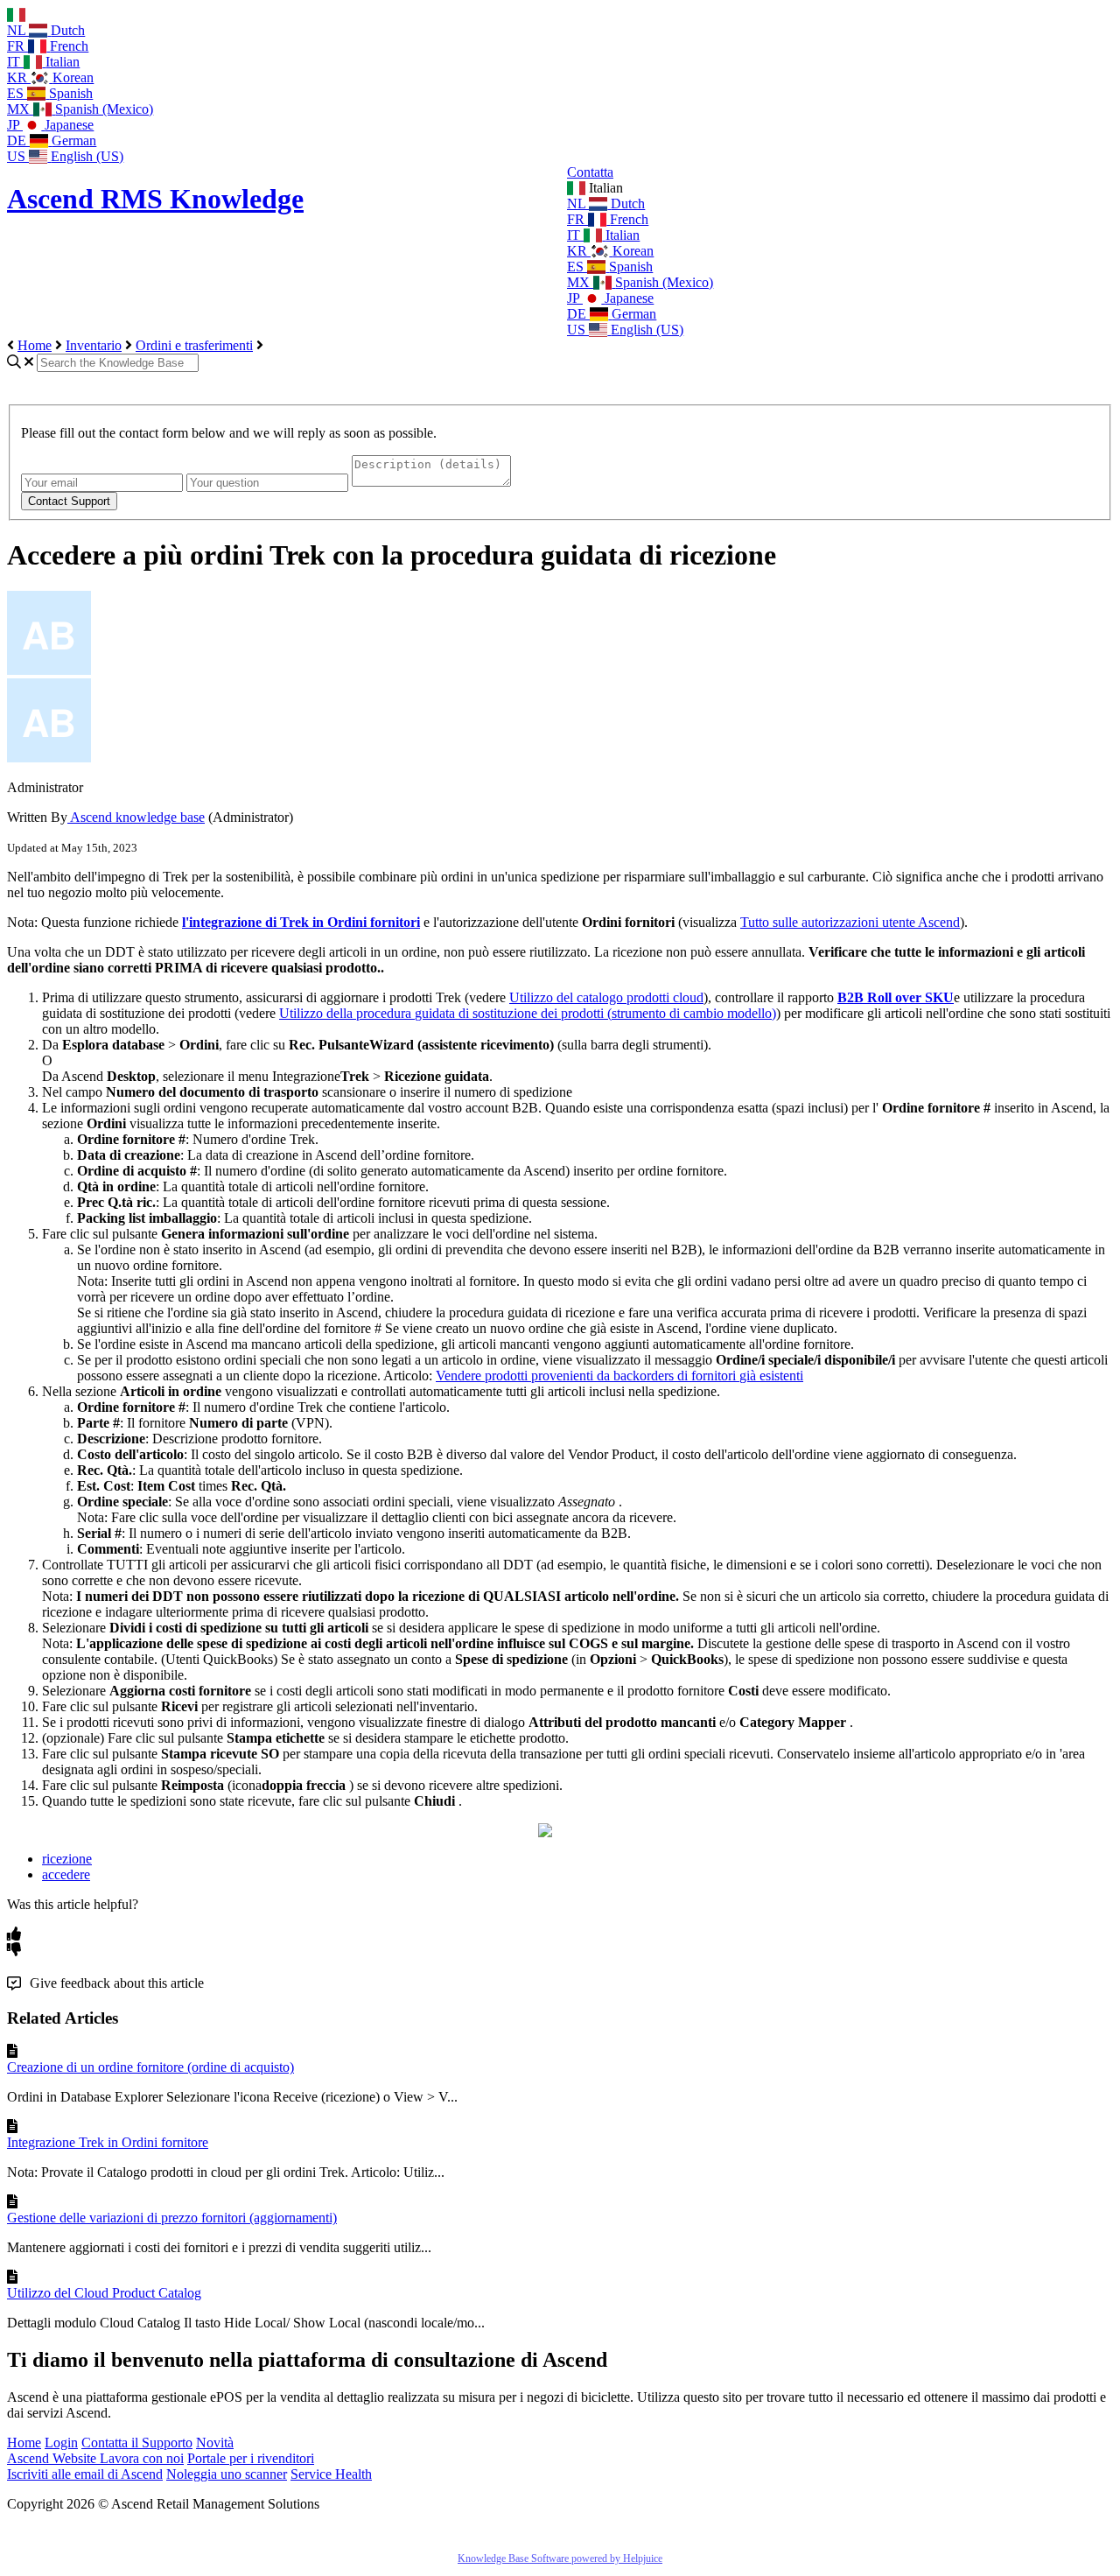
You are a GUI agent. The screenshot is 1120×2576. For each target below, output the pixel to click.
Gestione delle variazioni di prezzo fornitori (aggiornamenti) (172, 2218)
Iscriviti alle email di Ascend (85, 2474)
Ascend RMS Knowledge (155, 199)
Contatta (590, 172)
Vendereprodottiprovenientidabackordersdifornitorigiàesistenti (619, 1376)
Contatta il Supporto (137, 2443)
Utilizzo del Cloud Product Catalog (104, 2293)
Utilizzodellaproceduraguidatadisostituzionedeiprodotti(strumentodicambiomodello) (528, 1013)
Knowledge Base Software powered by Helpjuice (560, 2558)
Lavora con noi (142, 2458)
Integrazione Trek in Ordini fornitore (108, 2142)
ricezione (67, 1859)
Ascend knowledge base (136, 817)
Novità (215, 2443)
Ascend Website (53, 2458)
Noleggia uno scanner (227, 2474)
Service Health (331, 2474)
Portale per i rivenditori (251, 2458)
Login (61, 2443)
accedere (66, 1874)
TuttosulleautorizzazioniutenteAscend (850, 922)
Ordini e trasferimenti (194, 345)
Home (35, 345)
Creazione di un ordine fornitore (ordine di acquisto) (150, 2067)
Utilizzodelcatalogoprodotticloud (606, 997)
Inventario (94, 345)
